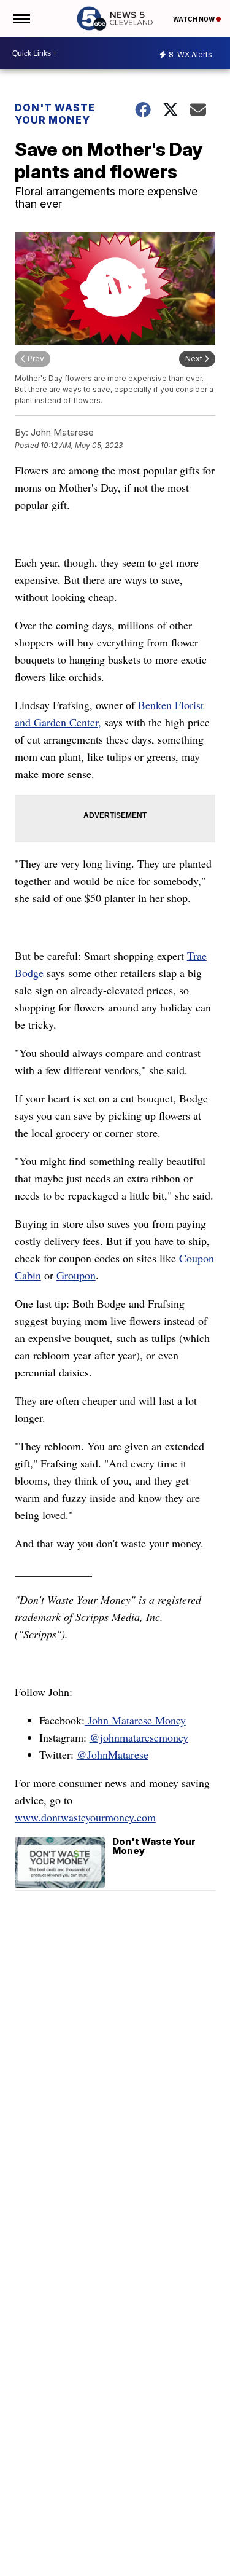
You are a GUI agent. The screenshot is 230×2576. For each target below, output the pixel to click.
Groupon (76, 1275)
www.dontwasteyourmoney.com (85, 1817)
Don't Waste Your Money (55, 114)
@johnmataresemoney (139, 1737)
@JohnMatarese (113, 1754)
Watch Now (194, 19)
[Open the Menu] (21, 18)
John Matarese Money (135, 1720)
